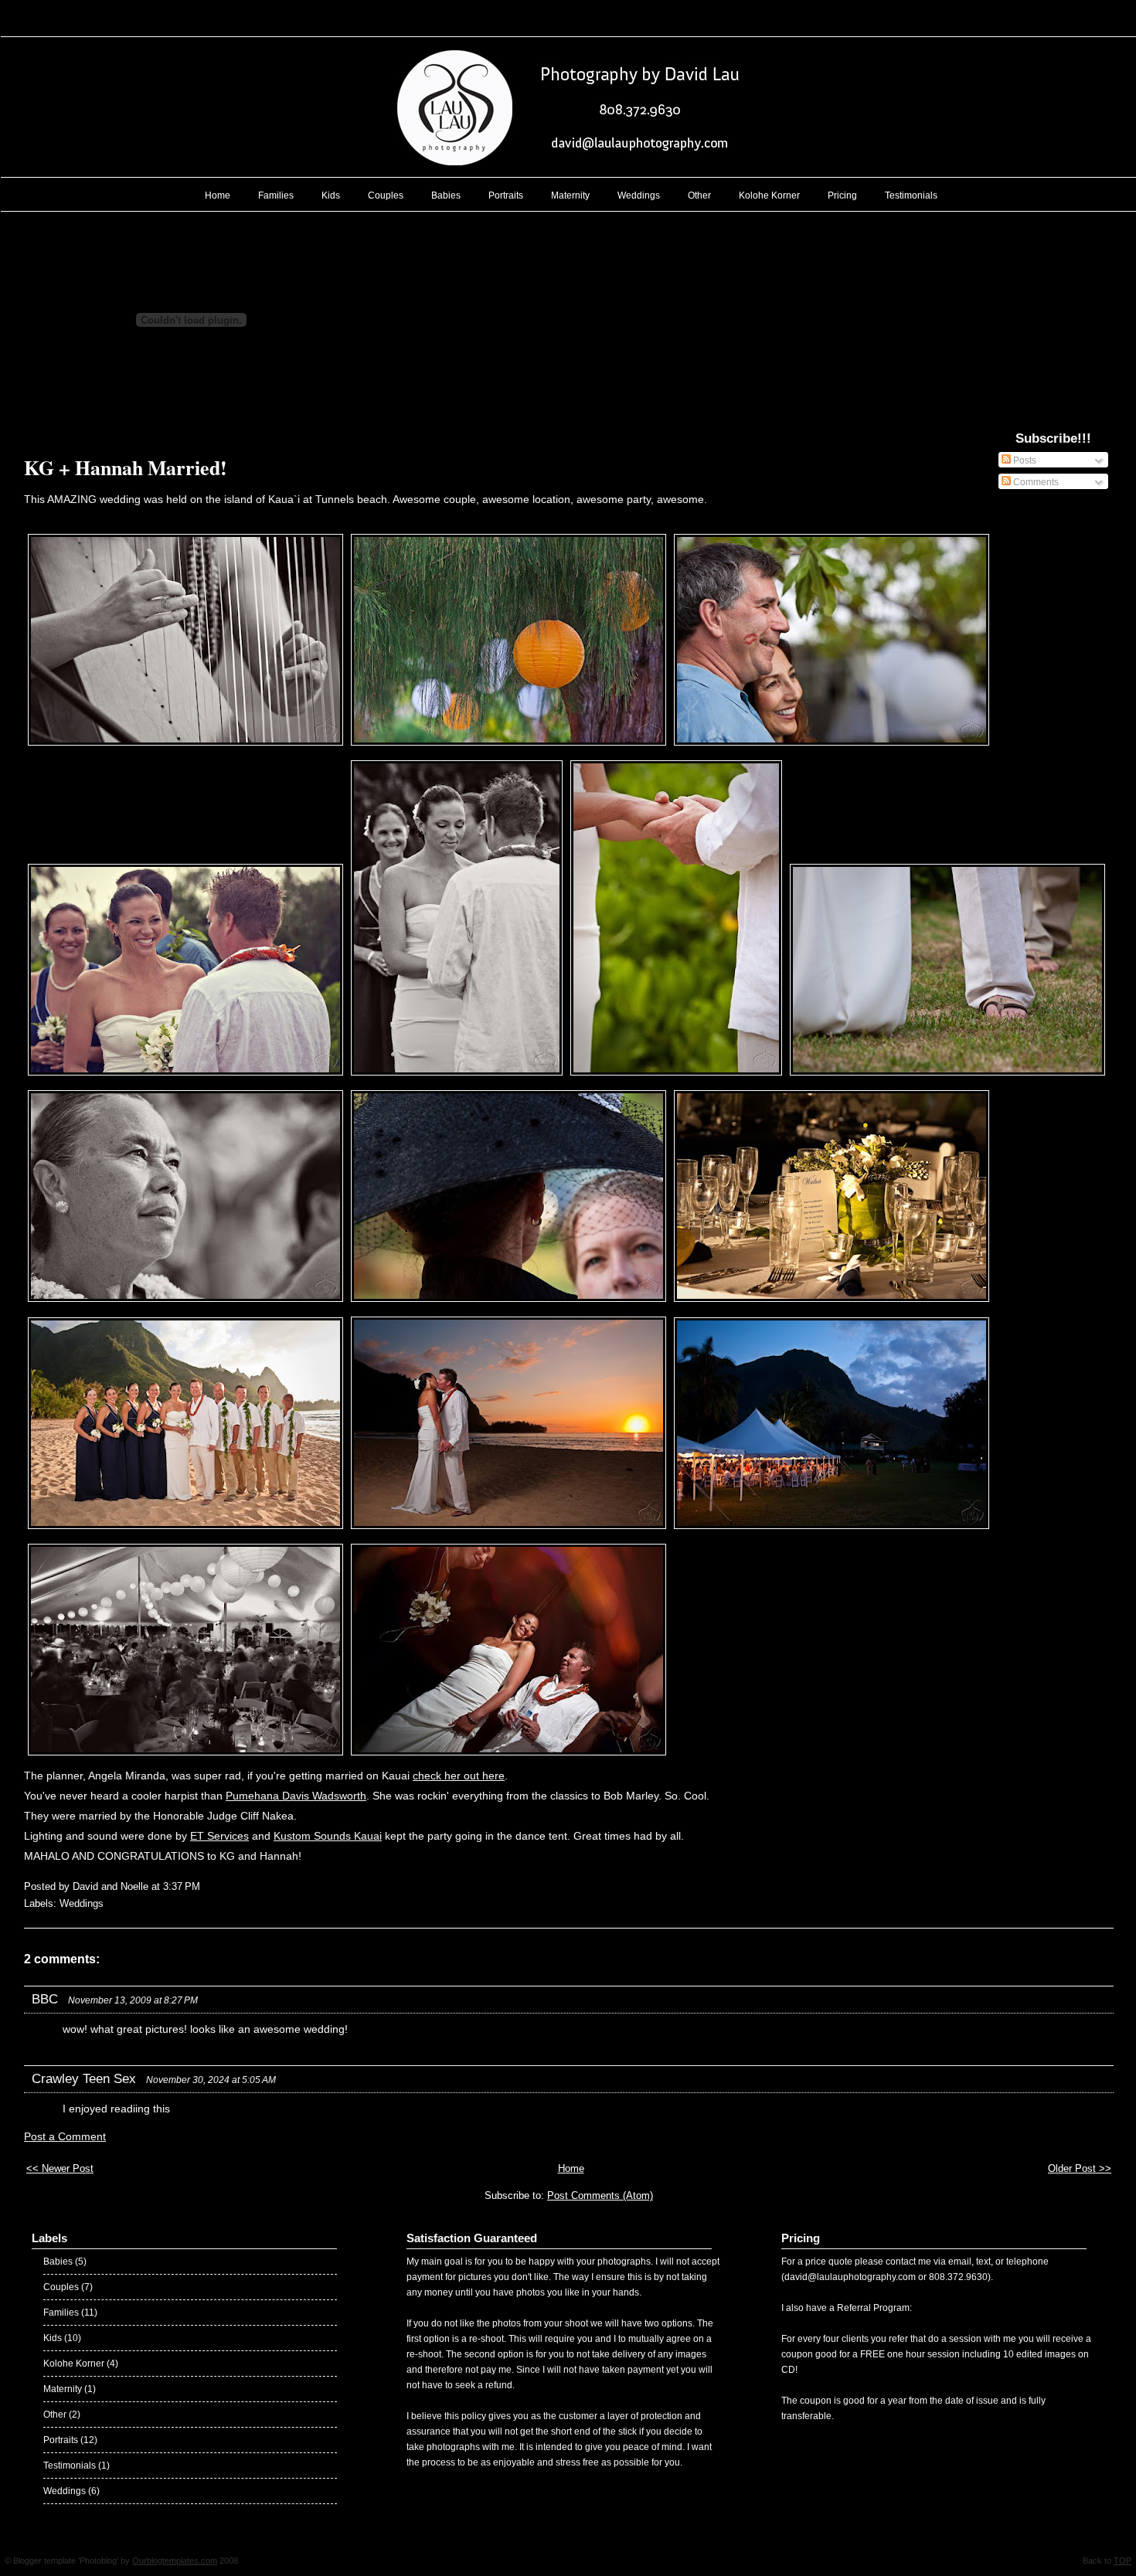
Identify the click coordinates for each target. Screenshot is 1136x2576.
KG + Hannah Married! (126, 467)
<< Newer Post (60, 2168)
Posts (1024, 460)
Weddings (639, 195)
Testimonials (911, 195)
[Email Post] (205, 1886)
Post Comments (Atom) (600, 2195)
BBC (45, 1999)
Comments (1035, 482)
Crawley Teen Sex (84, 2079)
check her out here (459, 1776)
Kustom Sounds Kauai (328, 1836)
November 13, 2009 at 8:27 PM (133, 2000)
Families (276, 195)
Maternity (570, 195)
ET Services (219, 1836)
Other (699, 195)
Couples (386, 195)
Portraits (506, 195)
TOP (1122, 2561)
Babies (446, 195)
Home (218, 195)
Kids (331, 195)
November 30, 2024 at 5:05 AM (211, 2080)
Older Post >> (1080, 2168)
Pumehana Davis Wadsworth (296, 1796)
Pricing (842, 195)
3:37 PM (182, 1886)
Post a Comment (65, 2137)
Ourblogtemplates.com (175, 2561)
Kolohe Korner (769, 195)
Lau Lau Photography (569, 19)
